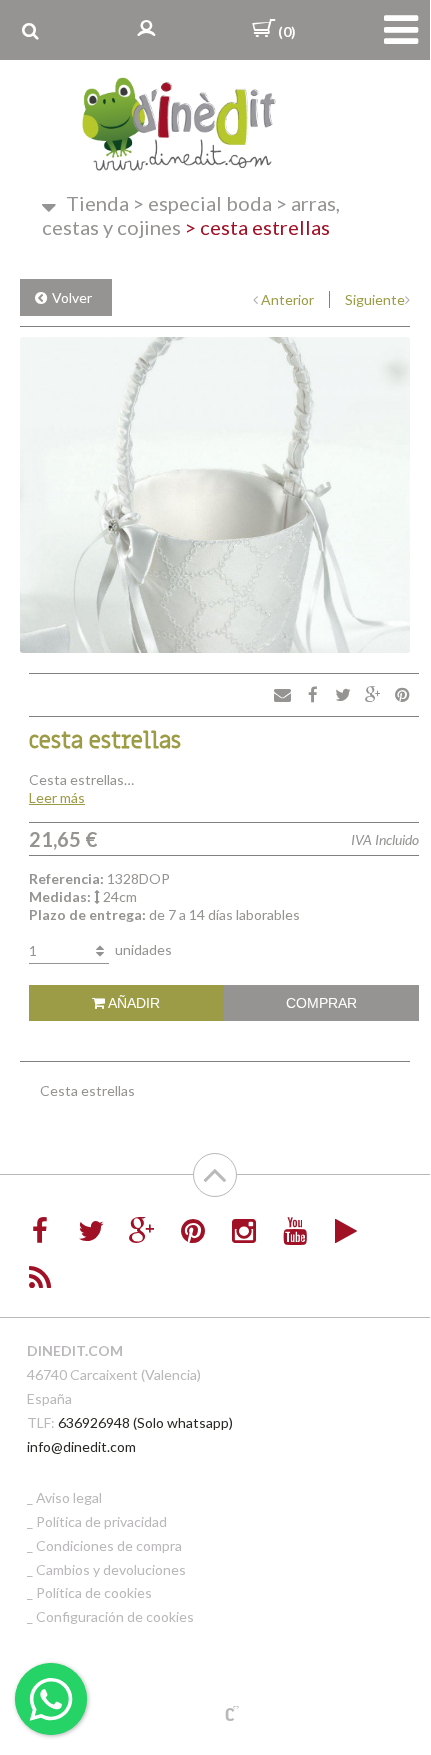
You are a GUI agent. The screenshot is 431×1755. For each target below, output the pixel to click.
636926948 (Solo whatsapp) (145, 1422)
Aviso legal (69, 1497)
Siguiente (375, 299)
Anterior (287, 299)
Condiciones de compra (109, 1545)
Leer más (57, 797)
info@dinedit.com (81, 1446)
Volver (72, 297)
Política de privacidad (101, 1521)
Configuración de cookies (115, 1616)
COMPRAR (321, 1003)
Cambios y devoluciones (111, 1569)
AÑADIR (132, 1003)
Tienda (97, 203)
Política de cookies (94, 1592)
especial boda (202, 203)
